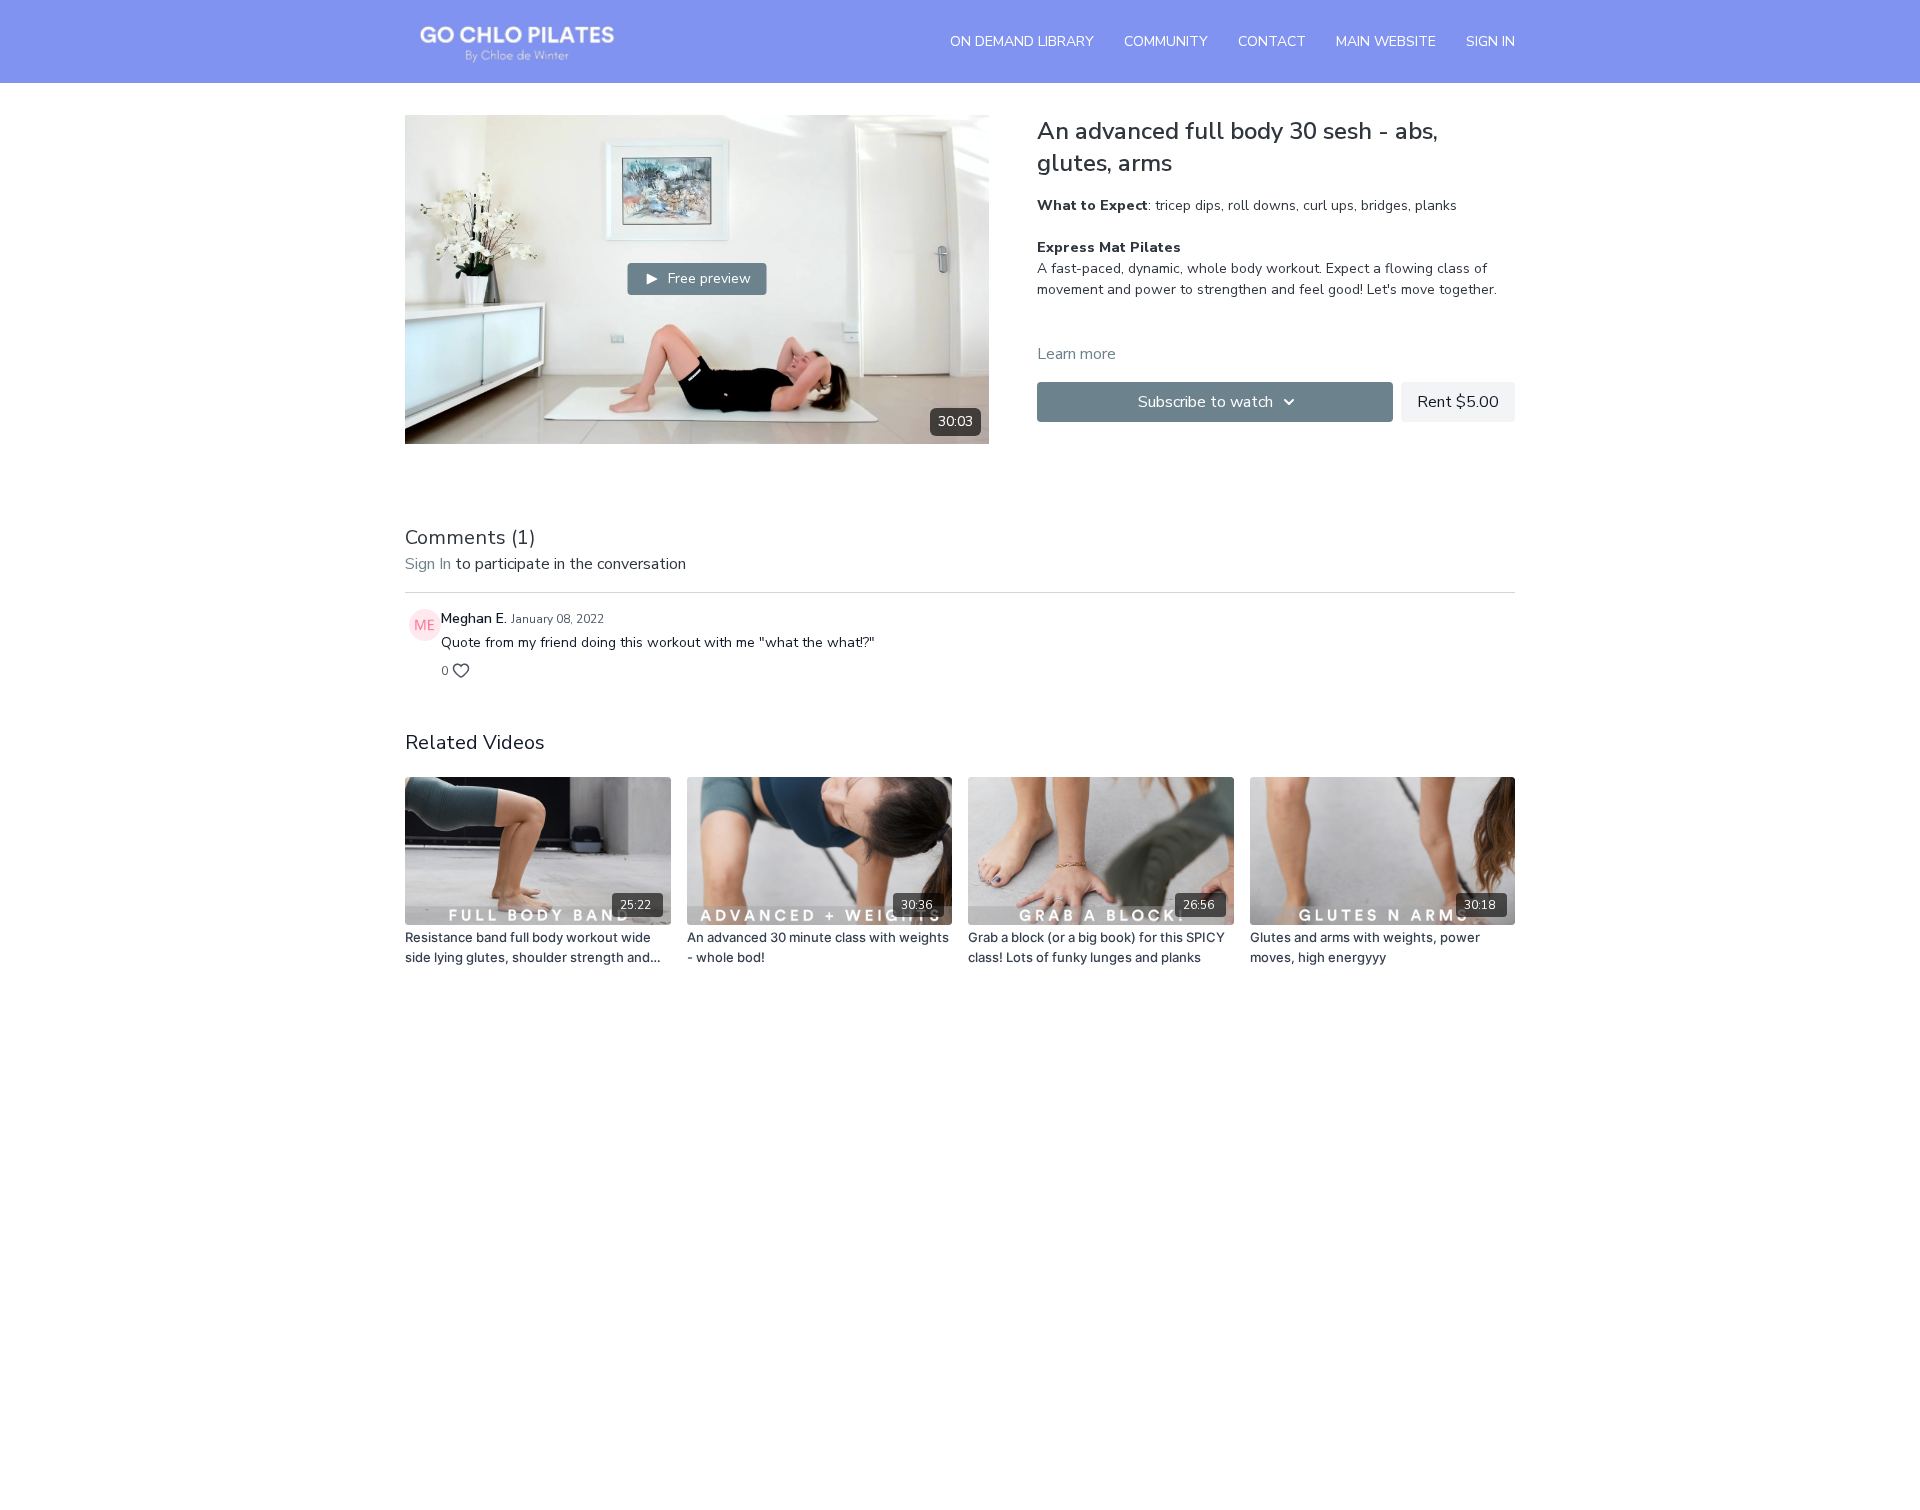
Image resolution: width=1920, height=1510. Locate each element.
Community (1166, 41)
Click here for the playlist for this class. (1208, 331)
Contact (1272, 41)
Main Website (1386, 41)
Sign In (1490, 41)
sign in (428, 564)
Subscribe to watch (1205, 402)
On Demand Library (1022, 41)
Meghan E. (474, 618)
